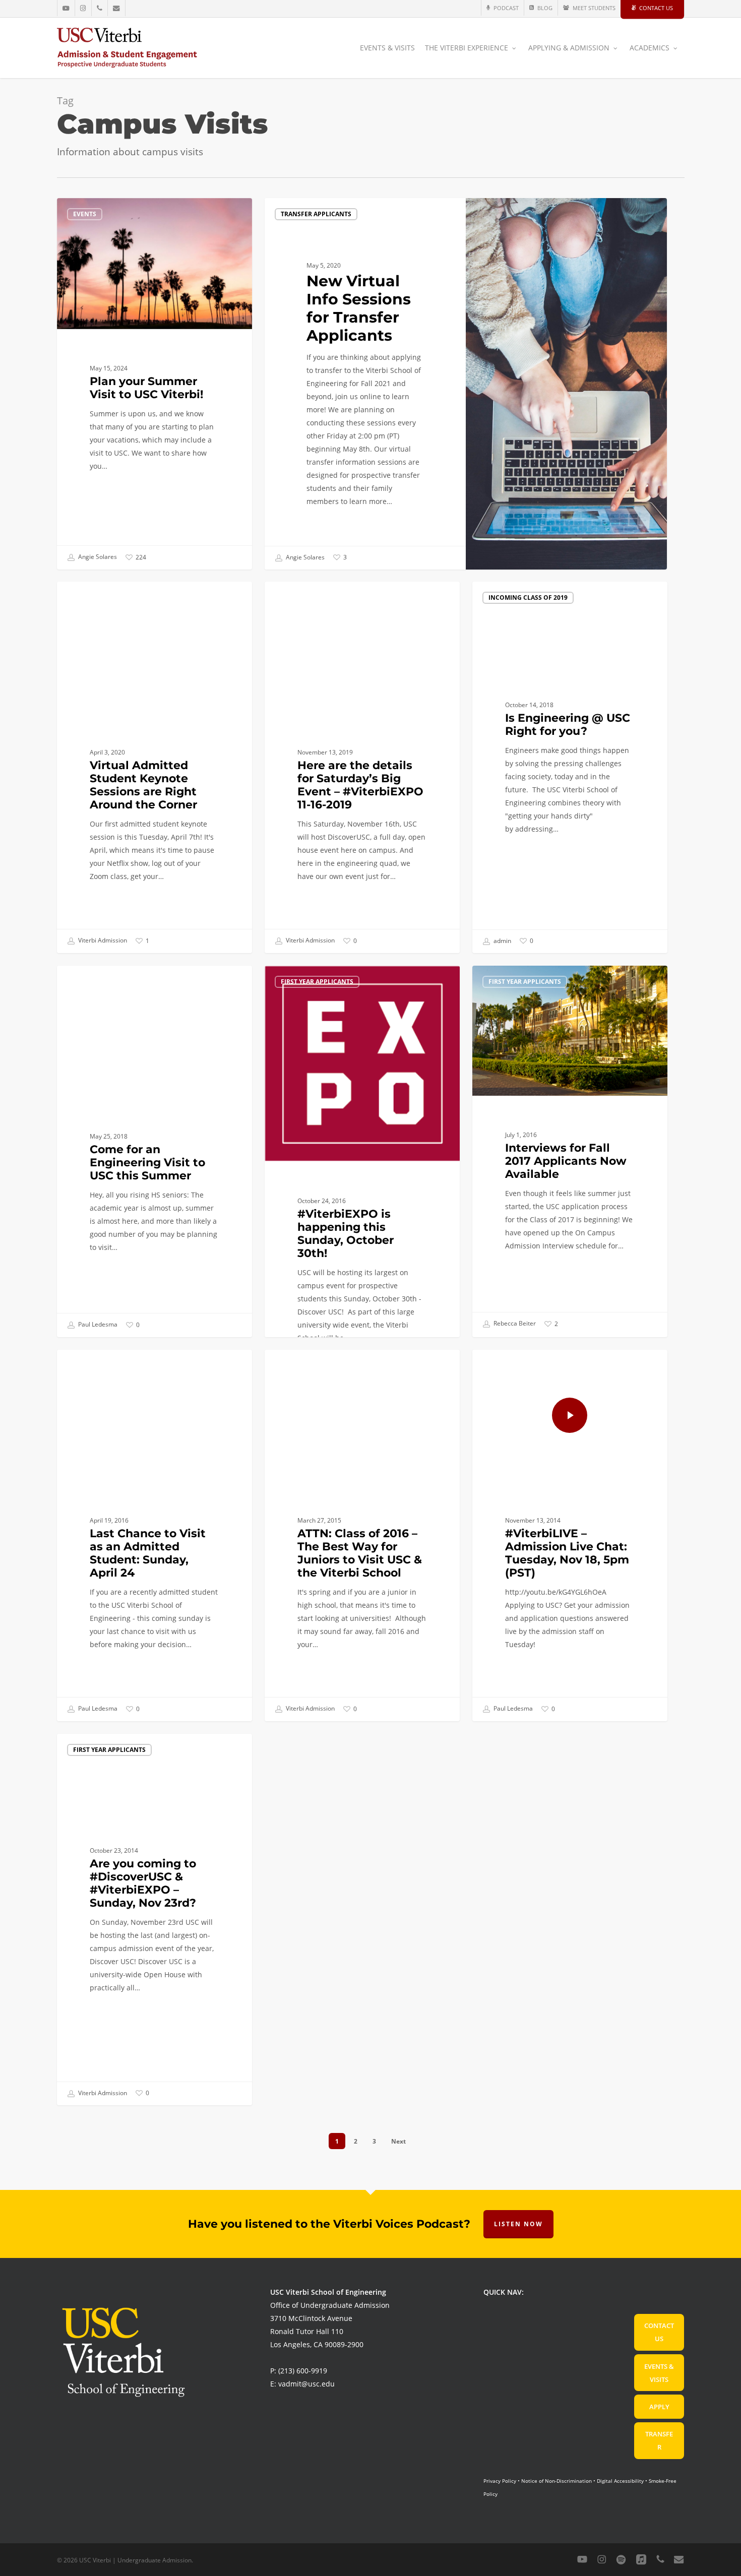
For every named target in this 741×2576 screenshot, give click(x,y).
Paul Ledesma (97, 1325)
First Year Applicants (317, 598)
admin (502, 941)
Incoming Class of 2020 (113, 598)
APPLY (659, 2407)
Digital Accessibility (620, 2481)
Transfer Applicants (316, 214)
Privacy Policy (500, 2481)
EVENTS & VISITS (659, 2373)
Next (398, 2141)
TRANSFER (659, 2440)
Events (85, 214)
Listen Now (518, 2224)
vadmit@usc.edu (306, 2384)
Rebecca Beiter (514, 1323)
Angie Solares (97, 557)
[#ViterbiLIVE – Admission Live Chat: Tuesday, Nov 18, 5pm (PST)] (570, 1535)
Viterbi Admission (102, 941)
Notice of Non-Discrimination (557, 2481)
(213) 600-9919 (303, 2371)
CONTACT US (659, 2332)
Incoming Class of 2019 (528, 598)
